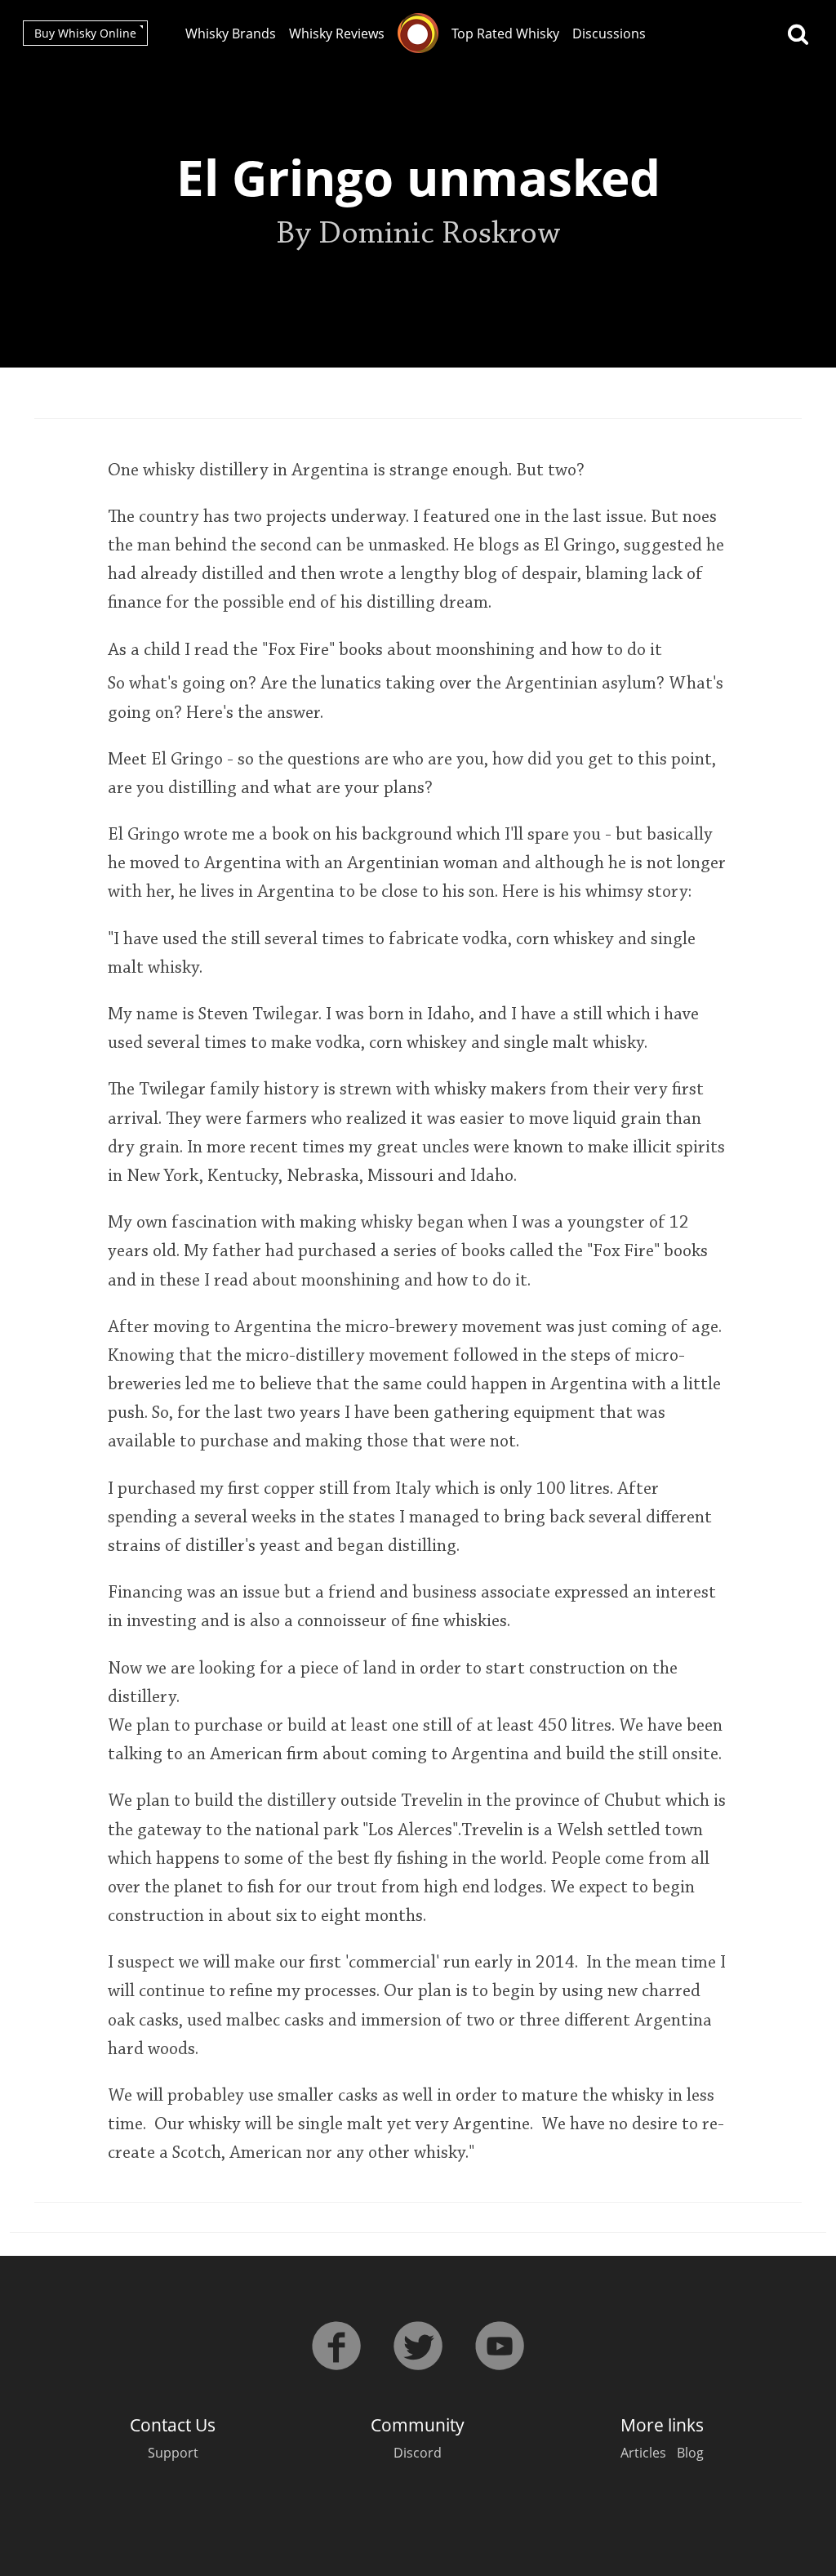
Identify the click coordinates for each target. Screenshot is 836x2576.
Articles (643, 2453)
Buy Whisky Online (85, 33)
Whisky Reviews (337, 33)
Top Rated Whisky (505, 33)
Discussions (609, 33)
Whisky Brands (231, 33)
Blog (690, 2453)
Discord (418, 2453)
